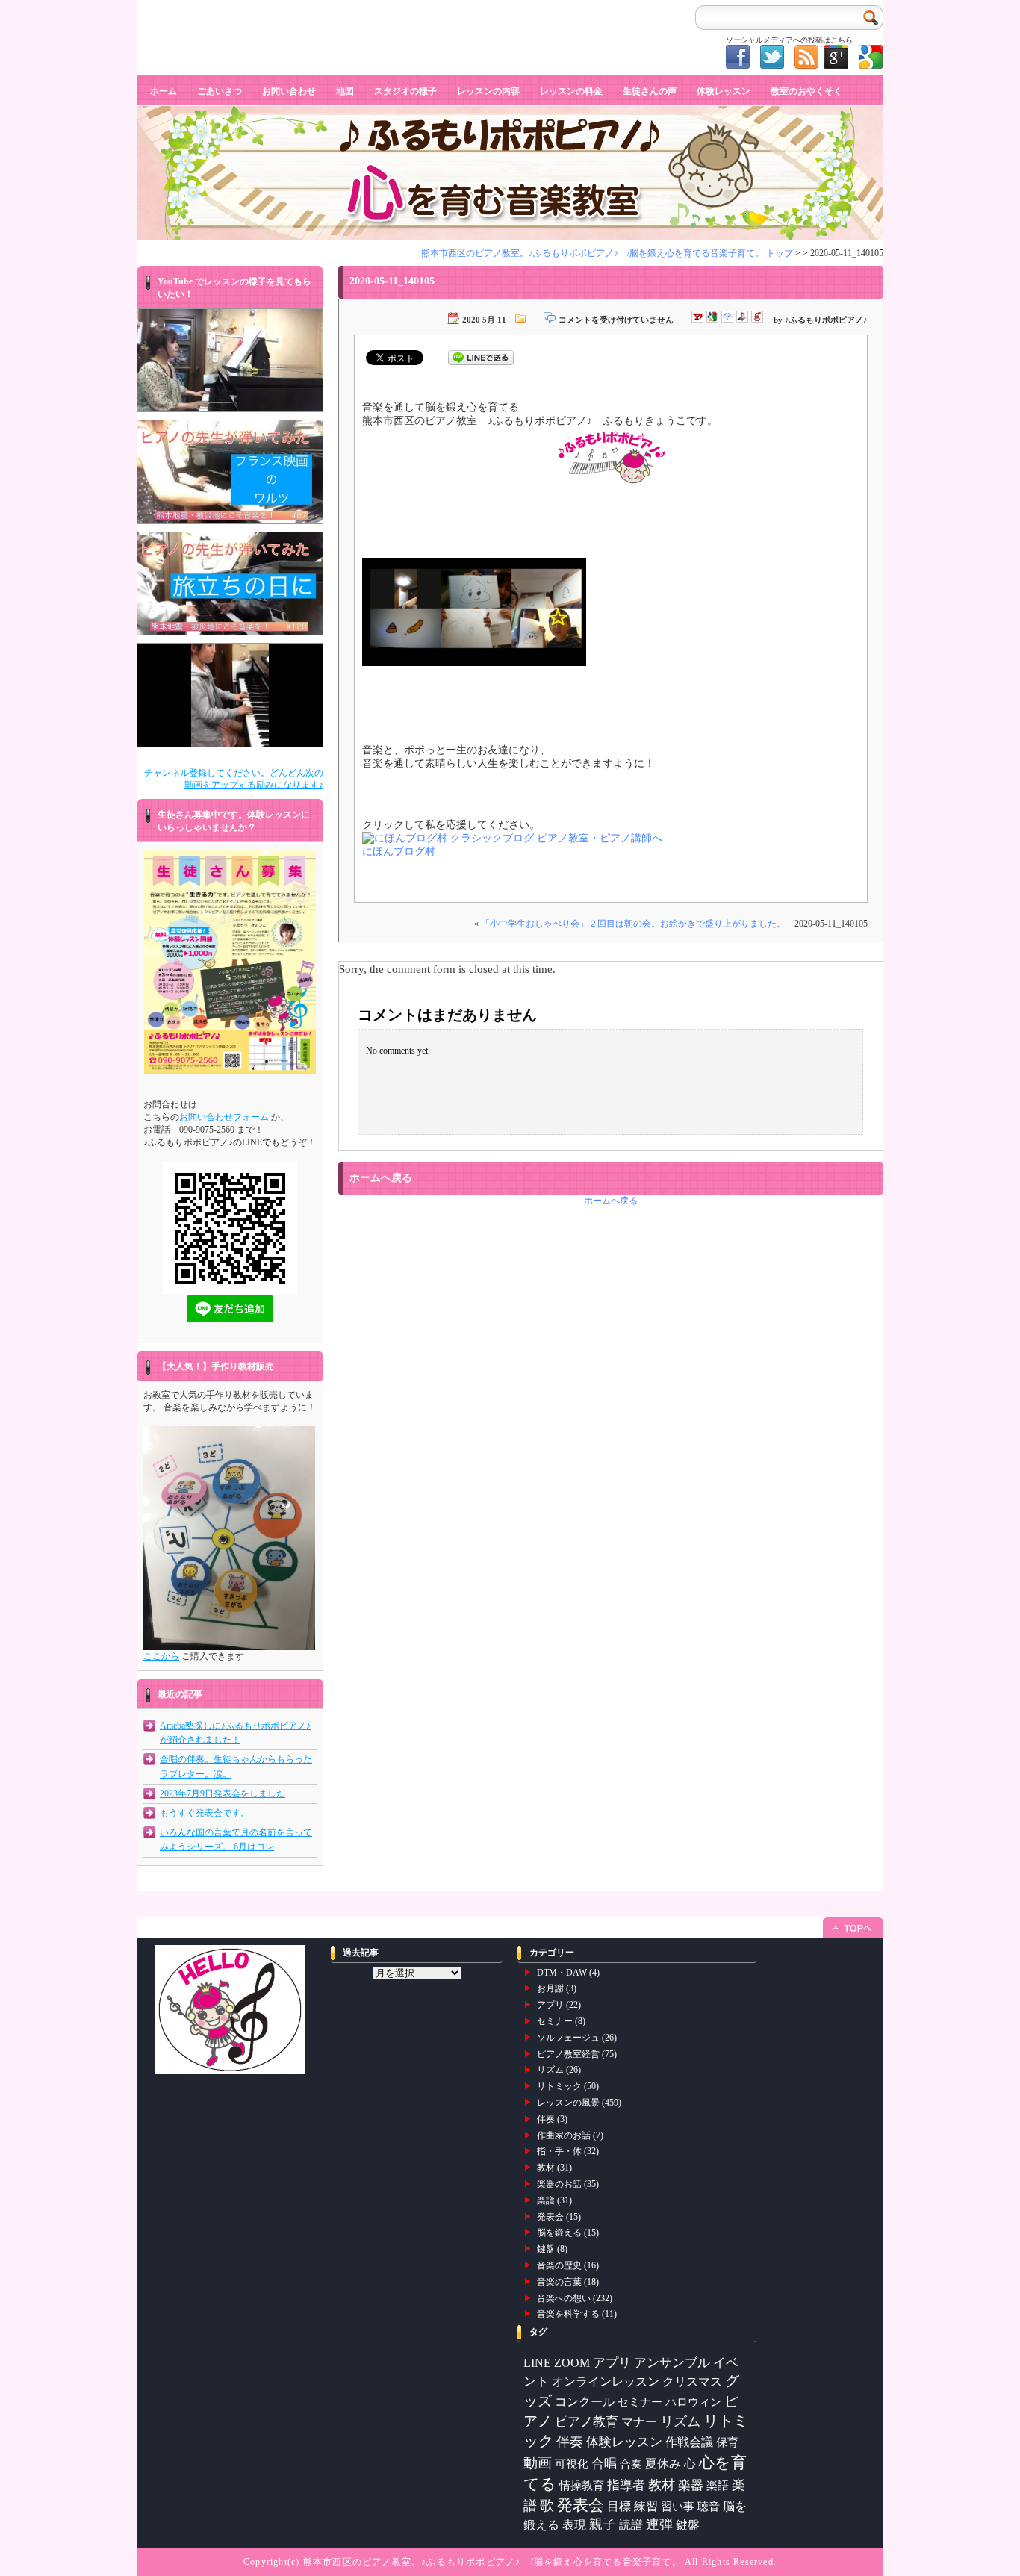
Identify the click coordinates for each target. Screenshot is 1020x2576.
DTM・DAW (562, 1973)
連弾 (659, 2524)
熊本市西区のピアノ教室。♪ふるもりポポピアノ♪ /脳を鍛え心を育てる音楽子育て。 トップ (607, 253)
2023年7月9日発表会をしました (223, 1793)
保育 (727, 2442)
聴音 (709, 2506)
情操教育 (582, 2485)
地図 (345, 91)
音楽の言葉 (559, 2282)
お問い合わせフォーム (225, 1117)
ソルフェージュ (568, 2038)
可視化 (572, 2464)
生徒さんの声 (650, 91)
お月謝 (550, 1988)
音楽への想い (564, 2298)
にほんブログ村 (399, 852)
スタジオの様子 (405, 91)
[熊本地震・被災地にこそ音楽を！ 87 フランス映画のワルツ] (230, 472)
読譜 (631, 2525)
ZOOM (572, 2363)
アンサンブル (672, 2363)
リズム (550, 2070)
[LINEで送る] (481, 357)
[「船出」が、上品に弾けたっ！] (230, 695)
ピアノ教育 (587, 2422)
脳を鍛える (559, 2233)
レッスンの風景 (568, 2103)
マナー (639, 2422)
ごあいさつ (220, 91)
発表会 (550, 2217)
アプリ (550, 2005)
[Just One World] (230, 361)
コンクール (585, 2402)
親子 (603, 2524)
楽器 (691, 2485)
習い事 (678, 2507)
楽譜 (546, 2200)
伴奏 (546, 2119)
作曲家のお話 (564, 2135)
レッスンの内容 (488, 91)
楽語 (718, 2486)
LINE (537, 2363)
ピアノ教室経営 (568, 2054)
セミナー (555, 2021)
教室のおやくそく (806, 91)
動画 (538, 2463)
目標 (619, 2506)
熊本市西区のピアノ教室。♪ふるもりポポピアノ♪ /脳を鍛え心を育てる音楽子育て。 (492, 2562)
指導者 (626, 2485)
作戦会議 (689, 2442)
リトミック (559, 2086)
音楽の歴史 (559, 2265)
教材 (546, 2168)
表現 (574, 2525)
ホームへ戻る (611, 1201)
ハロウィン (693, 2402)
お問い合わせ (289, 91)
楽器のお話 (559, 2184)
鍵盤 (546, 2249)
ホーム (164, 91)
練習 (646, 2506)
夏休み (663, 2464)
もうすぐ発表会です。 (205, 1813)
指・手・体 (559, 2151)
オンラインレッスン (606, 2381)
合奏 (631, 2464)
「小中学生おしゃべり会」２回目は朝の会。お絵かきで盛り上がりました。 (633, 924)
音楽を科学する (568, 2314)
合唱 (604, 2464)
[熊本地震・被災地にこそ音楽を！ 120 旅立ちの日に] (230, 584)
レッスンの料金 (571, 91)
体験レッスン (724, 91)
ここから (161, 1656)
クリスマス (692, 2381)
